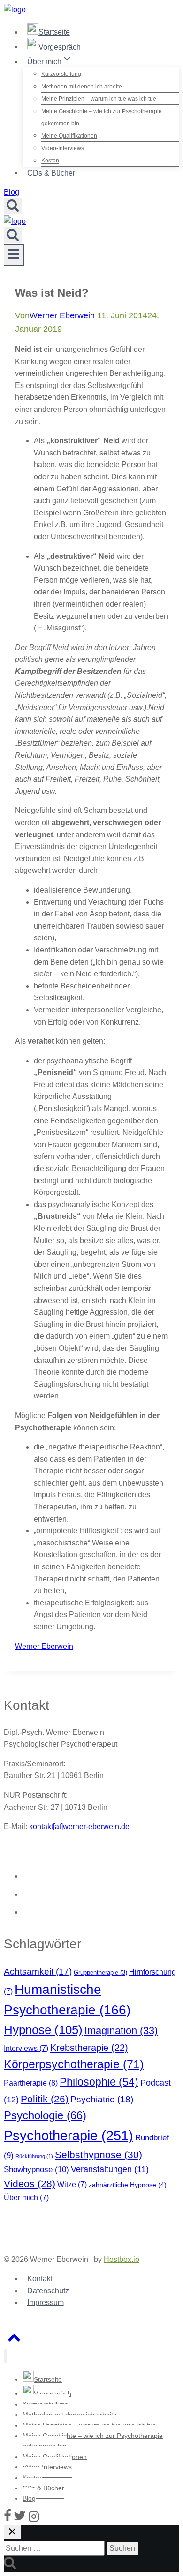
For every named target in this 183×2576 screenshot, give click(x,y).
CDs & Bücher (51, 172)
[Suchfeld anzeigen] (13, 206)
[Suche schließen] (12, 2532)
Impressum (46, 2302)
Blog (11, 192)
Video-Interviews (63, 148)
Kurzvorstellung (61, 74)
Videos (30, 2184)
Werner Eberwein (62, 315)
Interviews (26, 2048)
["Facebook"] (8, 2520)
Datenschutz (48, 2291)
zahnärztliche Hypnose (128, 2185)
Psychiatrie (102, 2099)
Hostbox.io (122, 2259)
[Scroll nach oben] (14, 2340)
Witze (72, 2184)
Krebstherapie (89, 2048)
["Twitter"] (20, 2520)
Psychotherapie (69, 2135)
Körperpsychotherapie (74, 2064)
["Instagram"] (34, 2520)
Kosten (50, 161)
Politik (45, 2099)
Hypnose (43, 2030)
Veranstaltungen (110, 2169)
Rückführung (34, 2156)
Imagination (121, 2031)
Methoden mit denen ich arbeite (82, 87)
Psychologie (45, 2115)
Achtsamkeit (38, 1972)
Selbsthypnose (99, 2155)
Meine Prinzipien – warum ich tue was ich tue (99, 99)
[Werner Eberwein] (15, 10)
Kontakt (40, 2279)
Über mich (26, 2198)
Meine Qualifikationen (69, 136)
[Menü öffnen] (14, 255)
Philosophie (99, 2082)
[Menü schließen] (5, 2356)
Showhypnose (36, 2169)
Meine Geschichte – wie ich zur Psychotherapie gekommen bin (102, 117)
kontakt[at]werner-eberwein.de (79, 1826)
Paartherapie (31, 2083)
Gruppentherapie (100, 1972)
